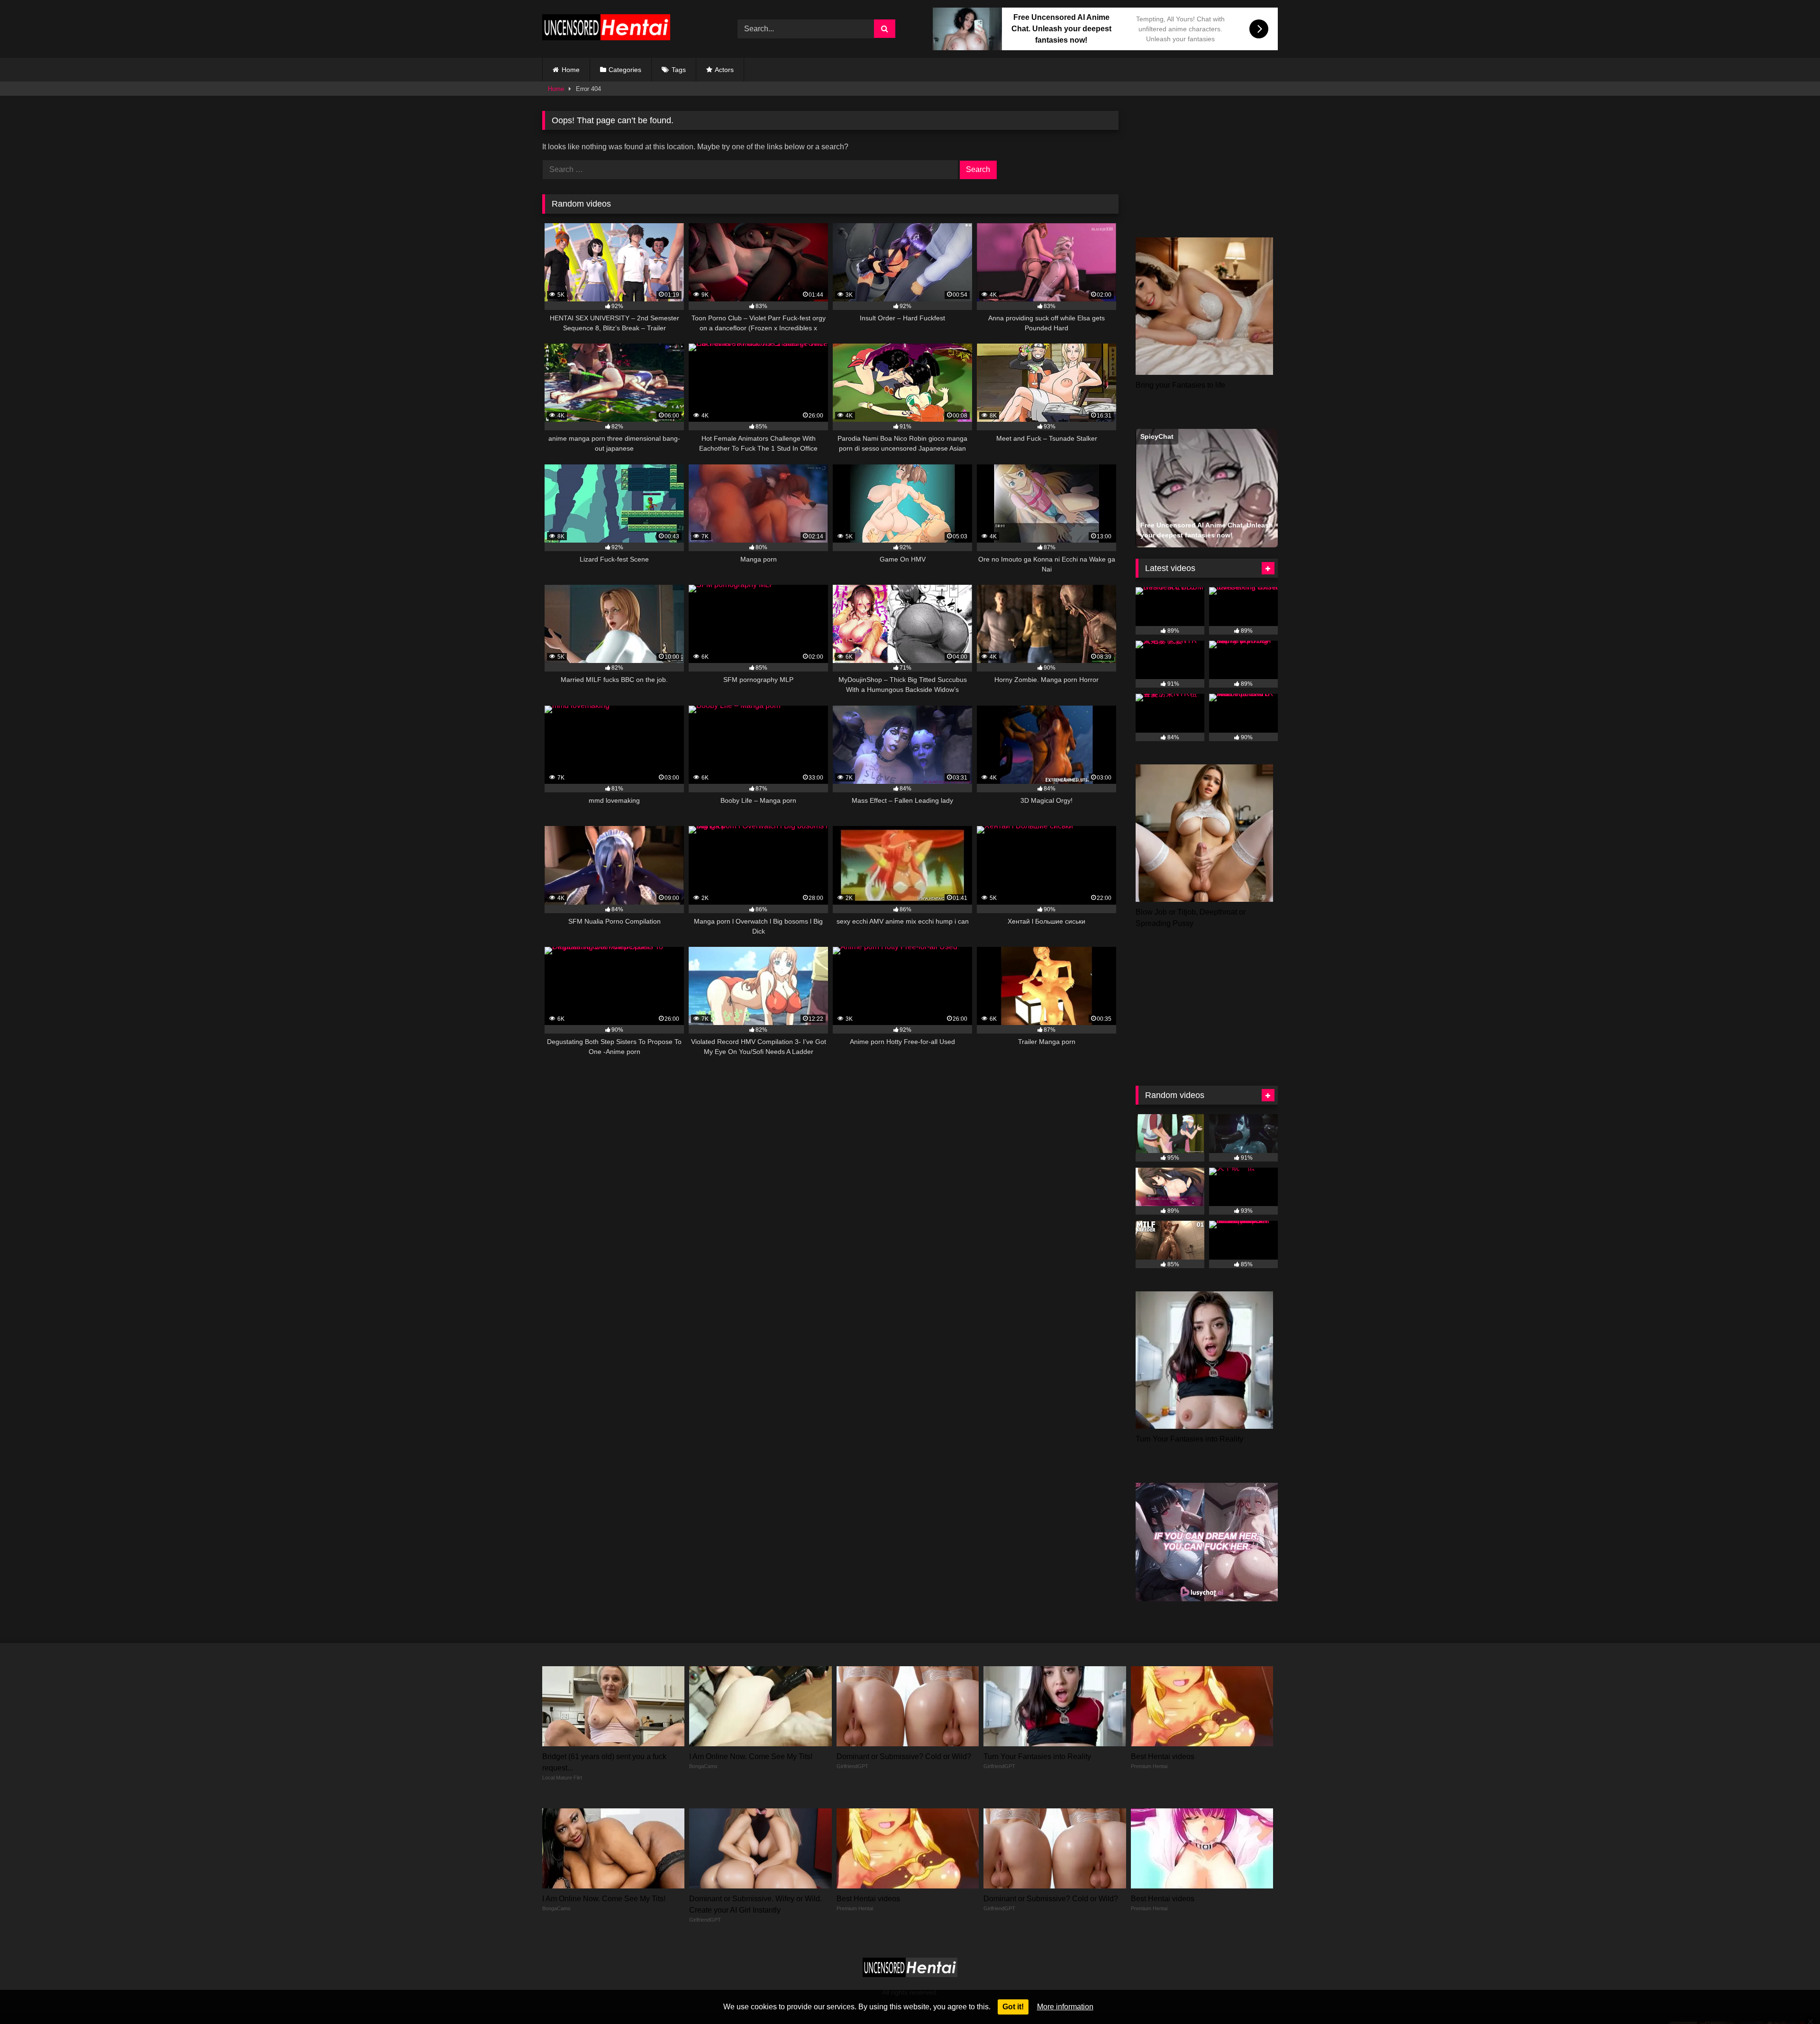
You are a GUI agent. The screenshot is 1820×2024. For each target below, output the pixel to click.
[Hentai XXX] (606, 29)
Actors (724, 70)
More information (1065, 2007)
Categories (625, 70)
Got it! (1013, 2007)
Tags (679, 70)
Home (571, 70)
